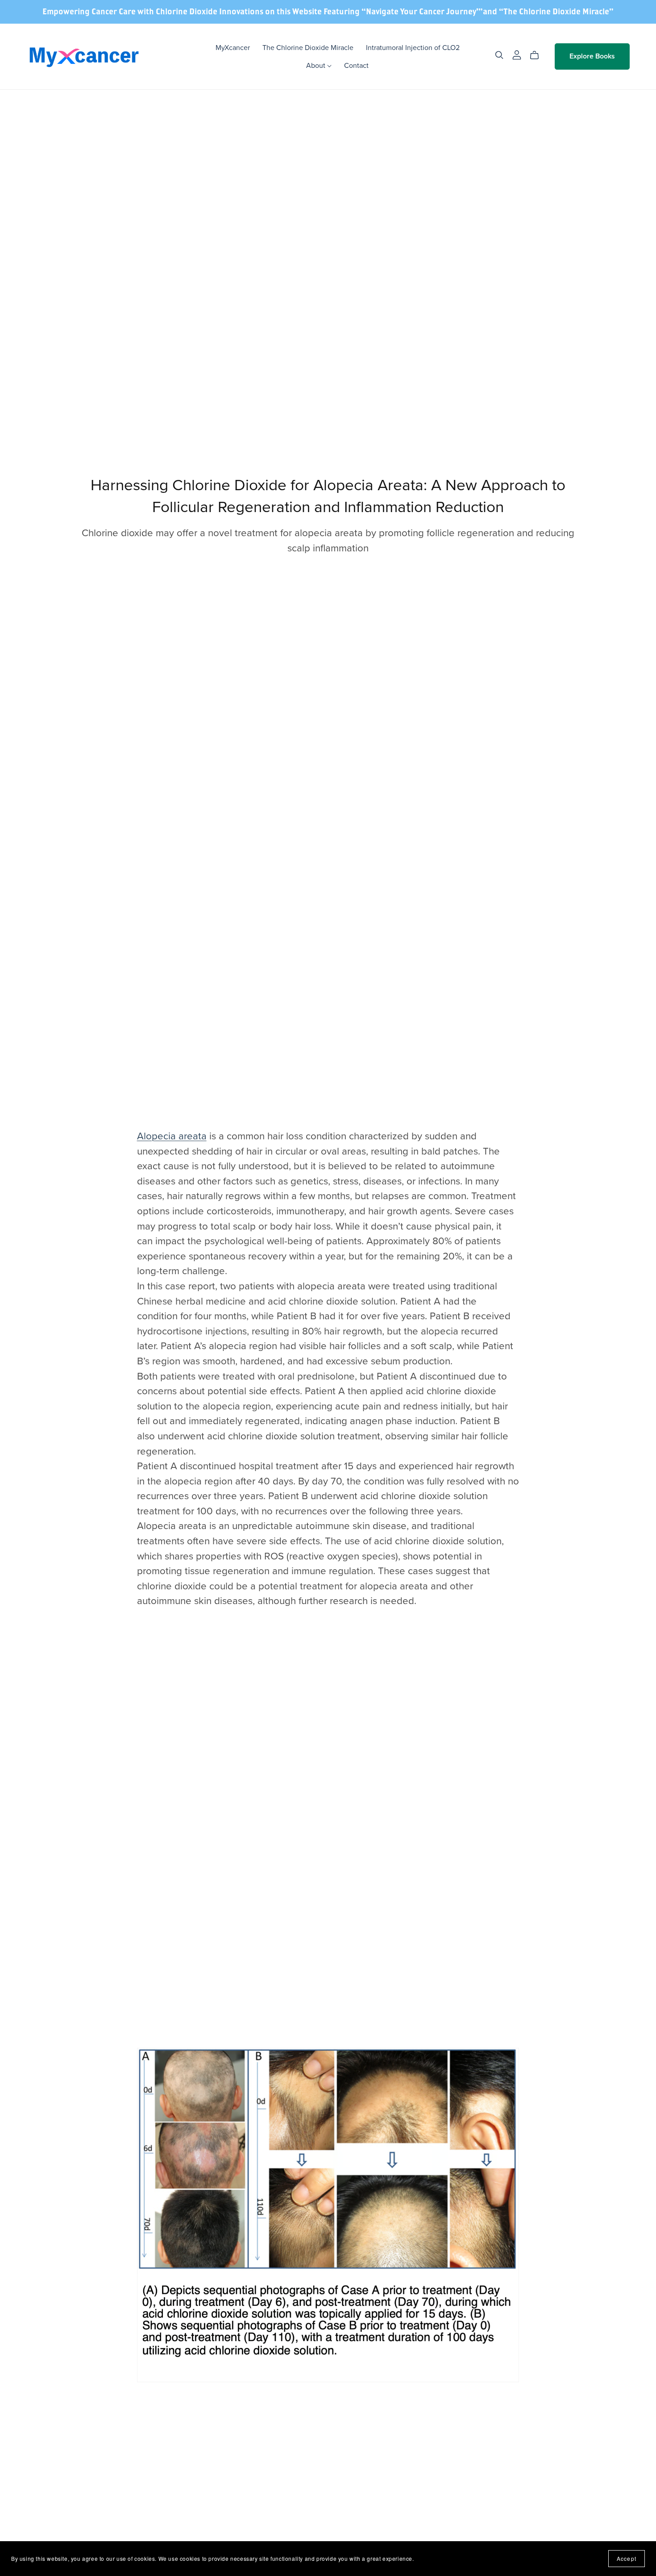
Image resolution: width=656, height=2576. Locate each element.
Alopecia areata (172, 1136)
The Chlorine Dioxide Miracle (308, 48)
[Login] (517, 54)
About (317, 66)
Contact (356, 66)
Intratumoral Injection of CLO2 (413, 48)
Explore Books (592, 56)
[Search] (499, 55)
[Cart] (538, 55)
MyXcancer (233, 48)
